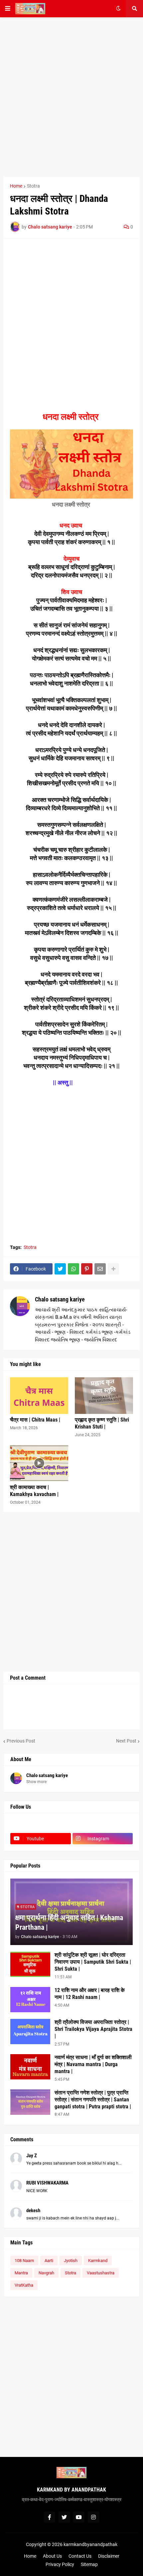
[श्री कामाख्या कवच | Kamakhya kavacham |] (39, 1463)
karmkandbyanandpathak (90, 2544)
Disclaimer (109, 2556)
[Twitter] (60, 1269)
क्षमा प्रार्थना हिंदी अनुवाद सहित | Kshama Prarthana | (69, 1922)
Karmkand (98, 2261)
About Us (52, 2556)
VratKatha (24, 2285)
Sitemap (89, 2564)
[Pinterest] (87, 1269)
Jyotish (71, 2261)
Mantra (21, 2273)
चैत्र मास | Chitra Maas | (35, 1420)
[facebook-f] (50, 2517)
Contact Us (80, 2556)
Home (16, 186)
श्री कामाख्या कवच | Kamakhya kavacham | (34, 1491)
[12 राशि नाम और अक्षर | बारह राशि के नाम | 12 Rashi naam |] (30, 2000)
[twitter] (64, 2517)
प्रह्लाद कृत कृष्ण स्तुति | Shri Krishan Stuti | (102, 1423)
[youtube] (79, 2517)
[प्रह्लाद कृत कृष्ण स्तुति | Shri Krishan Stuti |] (104, 1396)
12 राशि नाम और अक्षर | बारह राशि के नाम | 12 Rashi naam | (90, 1994)
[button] (8, 9)
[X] (103, 1826)
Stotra (33, 186)
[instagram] (93, 2517)
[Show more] (113, 1269)
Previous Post (21, 1741)
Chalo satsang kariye (60, 1299)
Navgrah (46, 2273)
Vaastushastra (101, 2273)
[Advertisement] (71, 97)
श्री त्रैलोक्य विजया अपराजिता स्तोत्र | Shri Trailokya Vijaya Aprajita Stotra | (93, 2029)
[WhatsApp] (73, 1269)
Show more (36, 1782)
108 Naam (24, 2261)
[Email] (100, 1269)
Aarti (49, 2261)
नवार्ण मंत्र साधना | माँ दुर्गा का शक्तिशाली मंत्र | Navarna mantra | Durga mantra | (93, 2064)
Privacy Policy (60, 2564)
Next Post (126, 1741)
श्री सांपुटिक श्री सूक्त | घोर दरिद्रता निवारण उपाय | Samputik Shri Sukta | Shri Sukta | (93, 1962)
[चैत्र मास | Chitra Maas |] (39, 1396)
